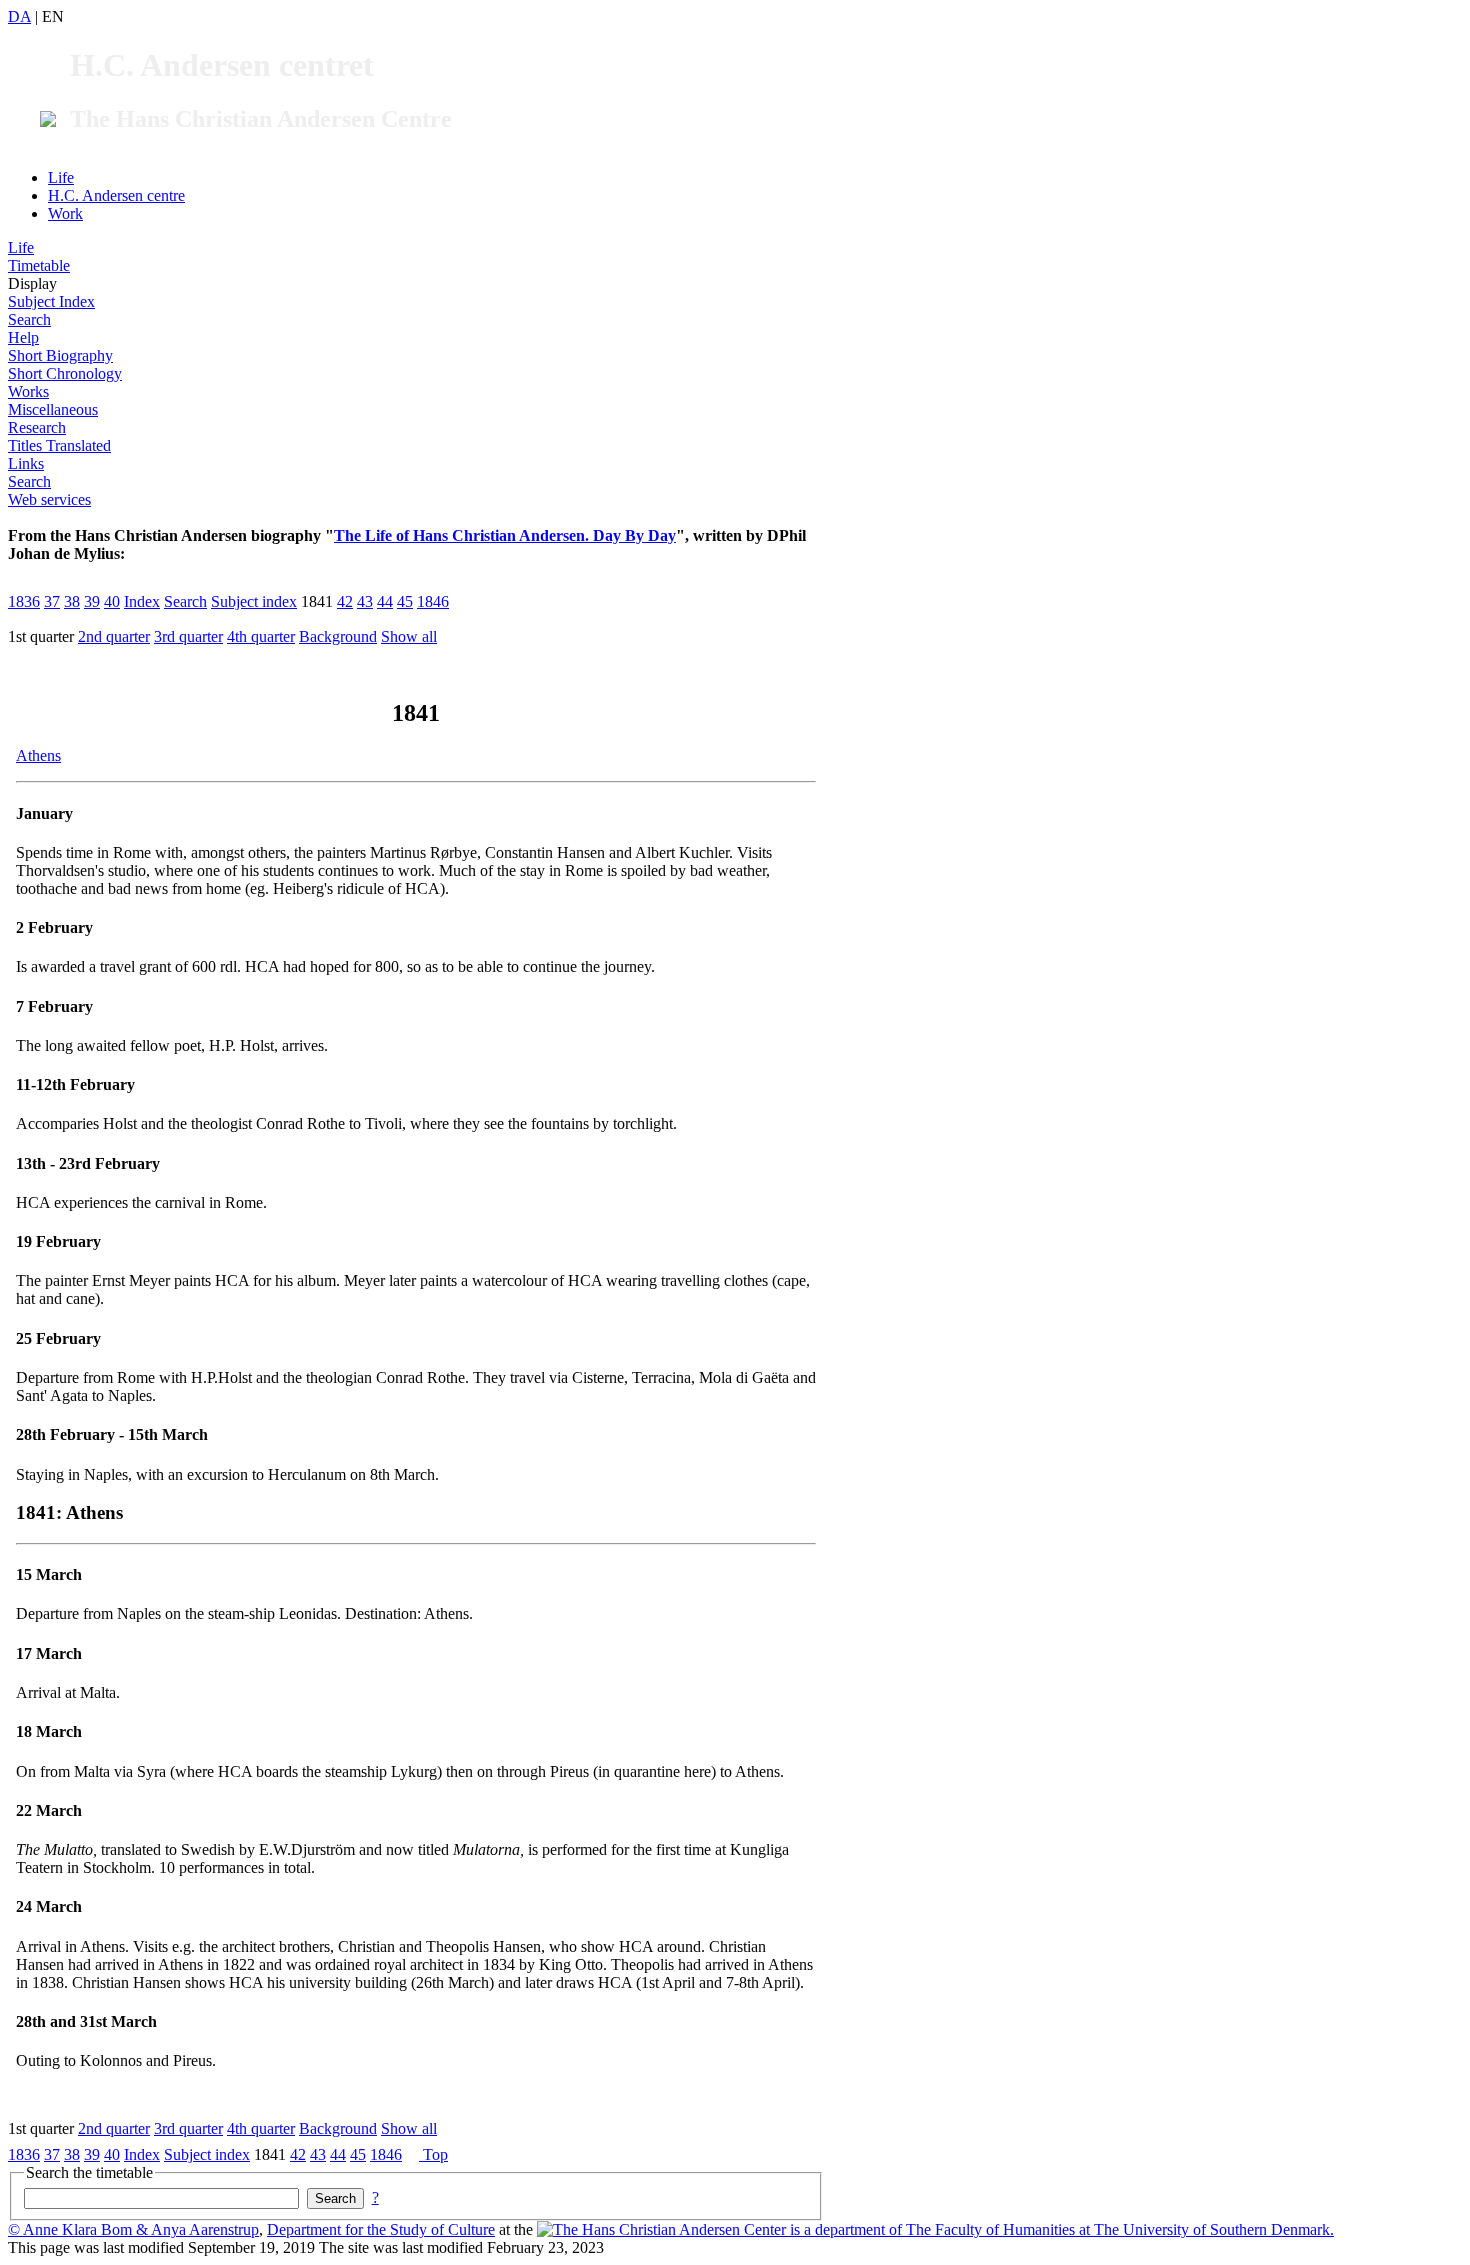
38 (72, 601)
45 (405, 601)
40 (112, 601)
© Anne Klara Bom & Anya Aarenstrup (133, 2229)
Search (29, 319)
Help (23, 337)
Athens (38, 755)
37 (52, 601)
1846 (433, 601)
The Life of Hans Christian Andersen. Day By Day (505, 535)
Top (433, 2154)
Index (142, 601)
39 (92, 601)
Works (28, 391)
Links (26, 463)
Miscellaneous (53, 409)
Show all (409, 636)
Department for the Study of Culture (381, 2229)
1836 (24, 601)
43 (365, 601)
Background (338, 636)
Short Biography (60, 355)
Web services (49, 499)
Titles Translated (59, 445)
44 (385, 601)
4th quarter (261, 636)
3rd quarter (188, 636)
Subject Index (51, 301)
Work (65, 213)
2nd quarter (114, 636)
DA (19, 16)
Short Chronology (65, 373)
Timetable (39, 265)
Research (37, 427)
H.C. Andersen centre (116, 195)
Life (61, 177)
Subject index (254, 601)
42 (345, 601)
